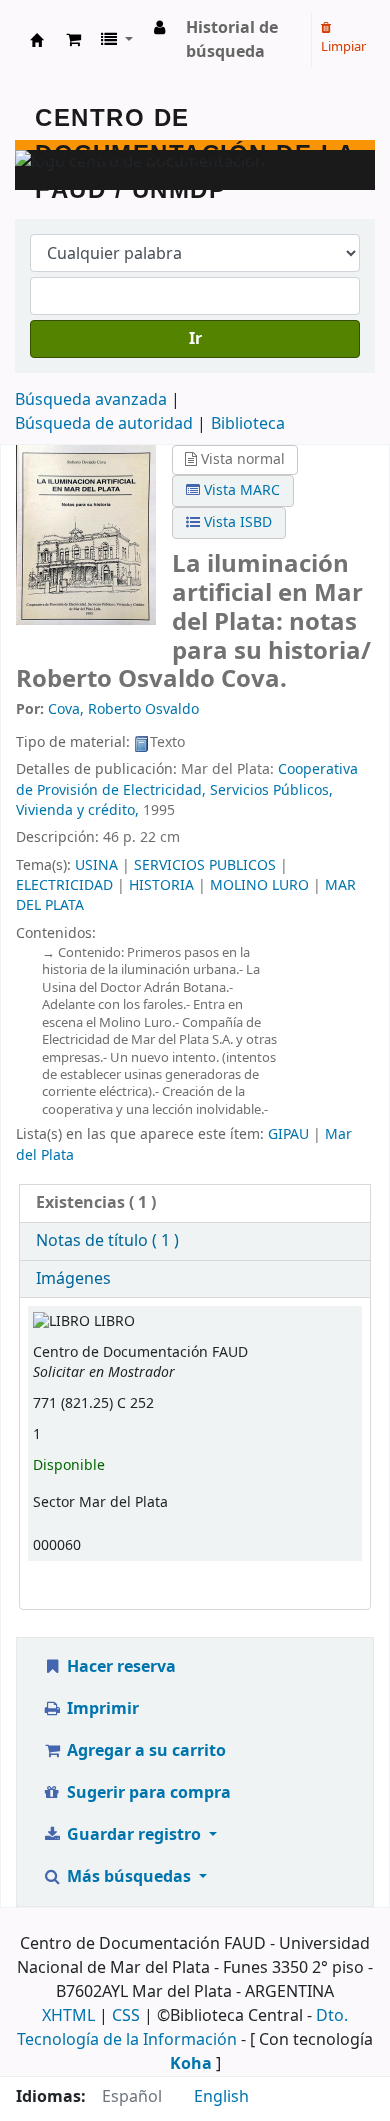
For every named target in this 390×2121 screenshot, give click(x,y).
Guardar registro (134, 1835)
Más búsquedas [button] (129, 1877)
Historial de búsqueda (232, 40)
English (221, 2097)
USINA (96, 865)
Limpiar (343, 46)
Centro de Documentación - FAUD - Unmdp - (37, 40)
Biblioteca (248, 424)
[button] (73, 40)
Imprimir (101, 1709)
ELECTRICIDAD (64, 885)
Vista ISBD (236, 522)
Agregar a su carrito (144, 1751)
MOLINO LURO (259, 885)
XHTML (68, 2016)
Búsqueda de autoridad (104, 424)
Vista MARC (240, 490)
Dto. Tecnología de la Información (182, 2028)
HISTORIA (161, 885)
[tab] (195, 1203)
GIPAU (288, 1134)
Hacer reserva (119, 1667)
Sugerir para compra (147, 1793)
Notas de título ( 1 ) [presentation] (107, 1241)
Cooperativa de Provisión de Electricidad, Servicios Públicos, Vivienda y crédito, (187, 790)
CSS (126, 2016)
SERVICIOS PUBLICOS (205, 865)
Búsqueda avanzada (91, 400)
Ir (195, 339)
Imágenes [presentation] (73, 1279)
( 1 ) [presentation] (96, 1203)
